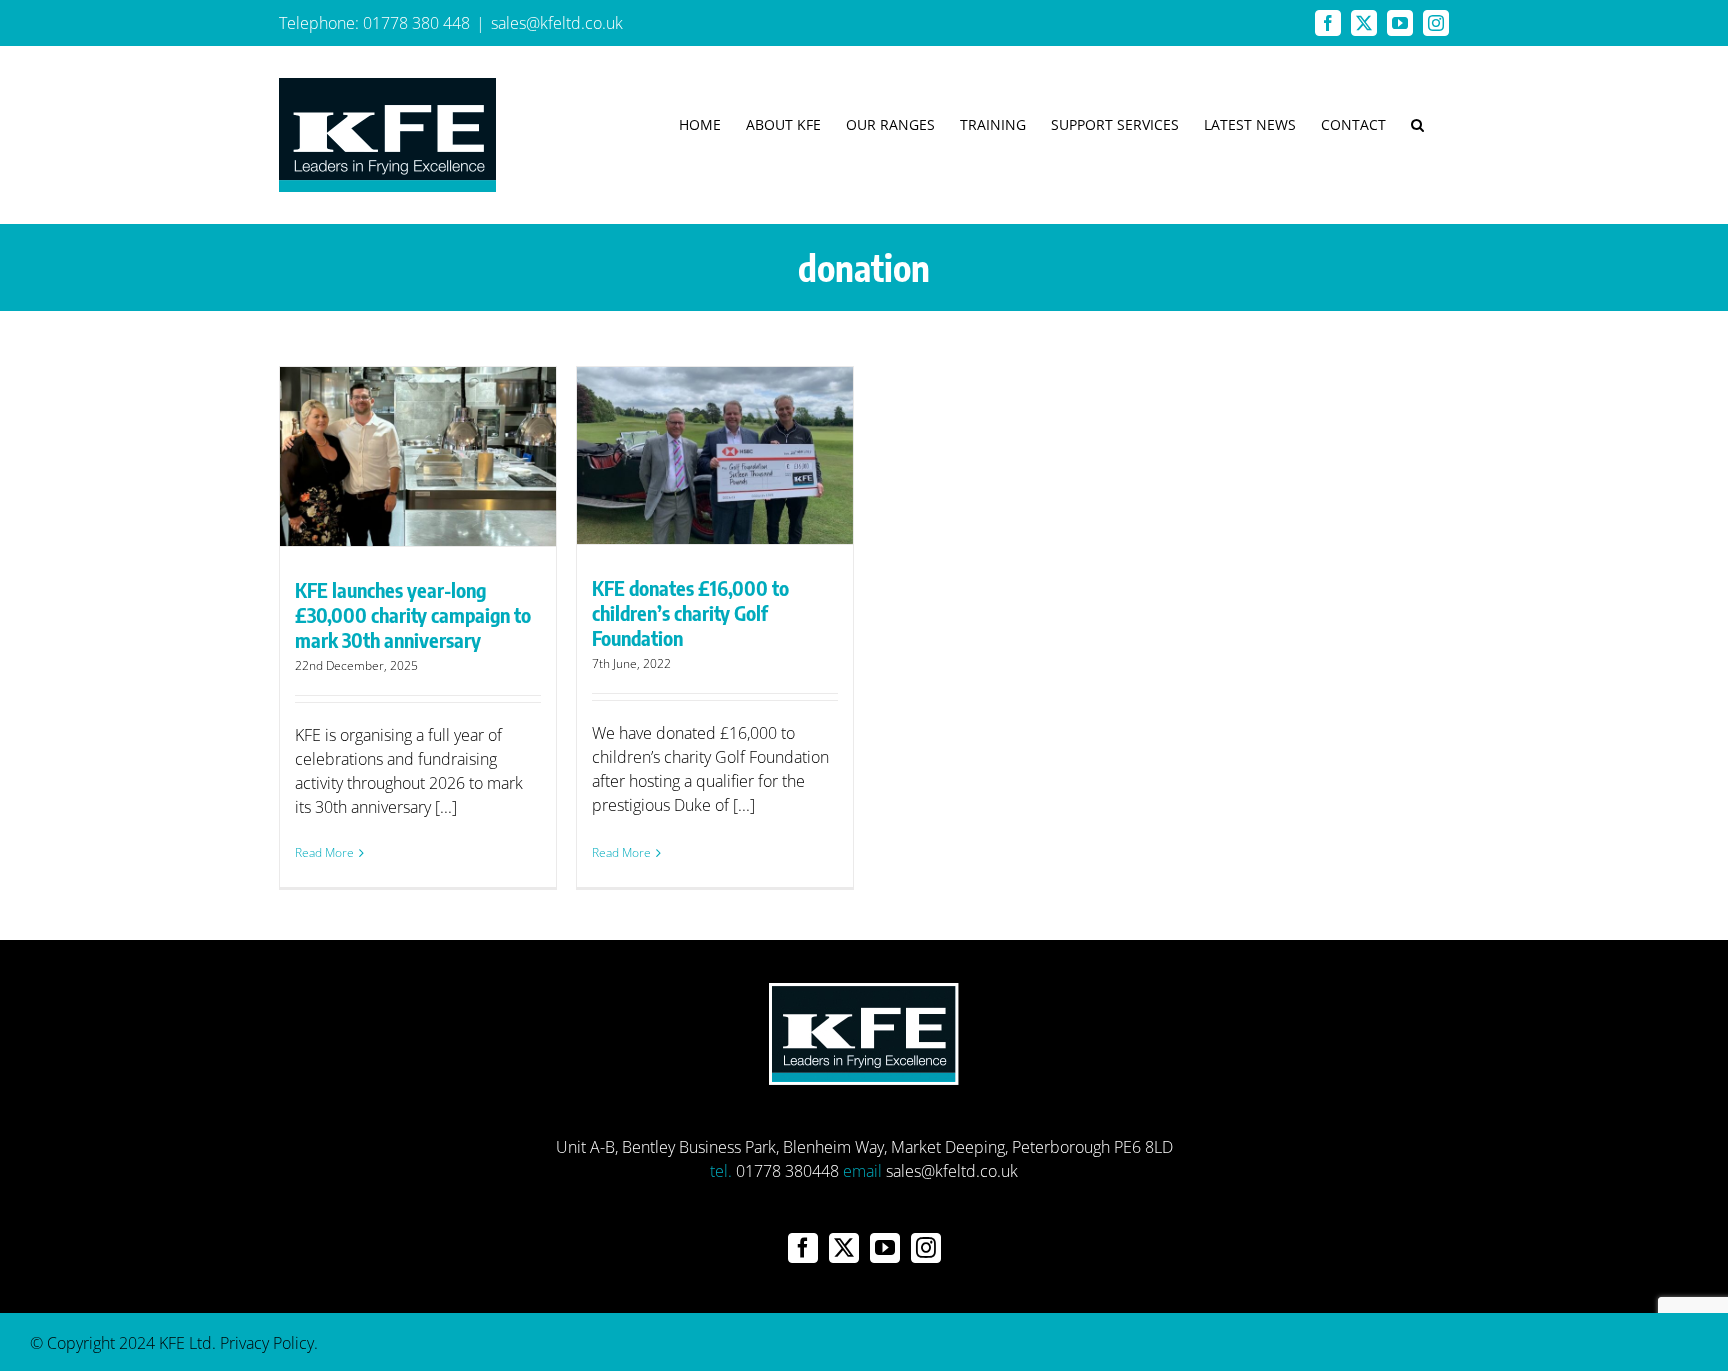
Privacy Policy (267, 1343)
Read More (324, 852)
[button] (1417, 124)
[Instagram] (926, 1248)
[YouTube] (885, 1248)
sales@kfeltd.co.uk (557, 23)
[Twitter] (844, 1248)
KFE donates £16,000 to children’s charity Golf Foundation (690, 612)
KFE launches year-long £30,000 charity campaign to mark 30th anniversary (413, 614)
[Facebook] (803, 1248)
